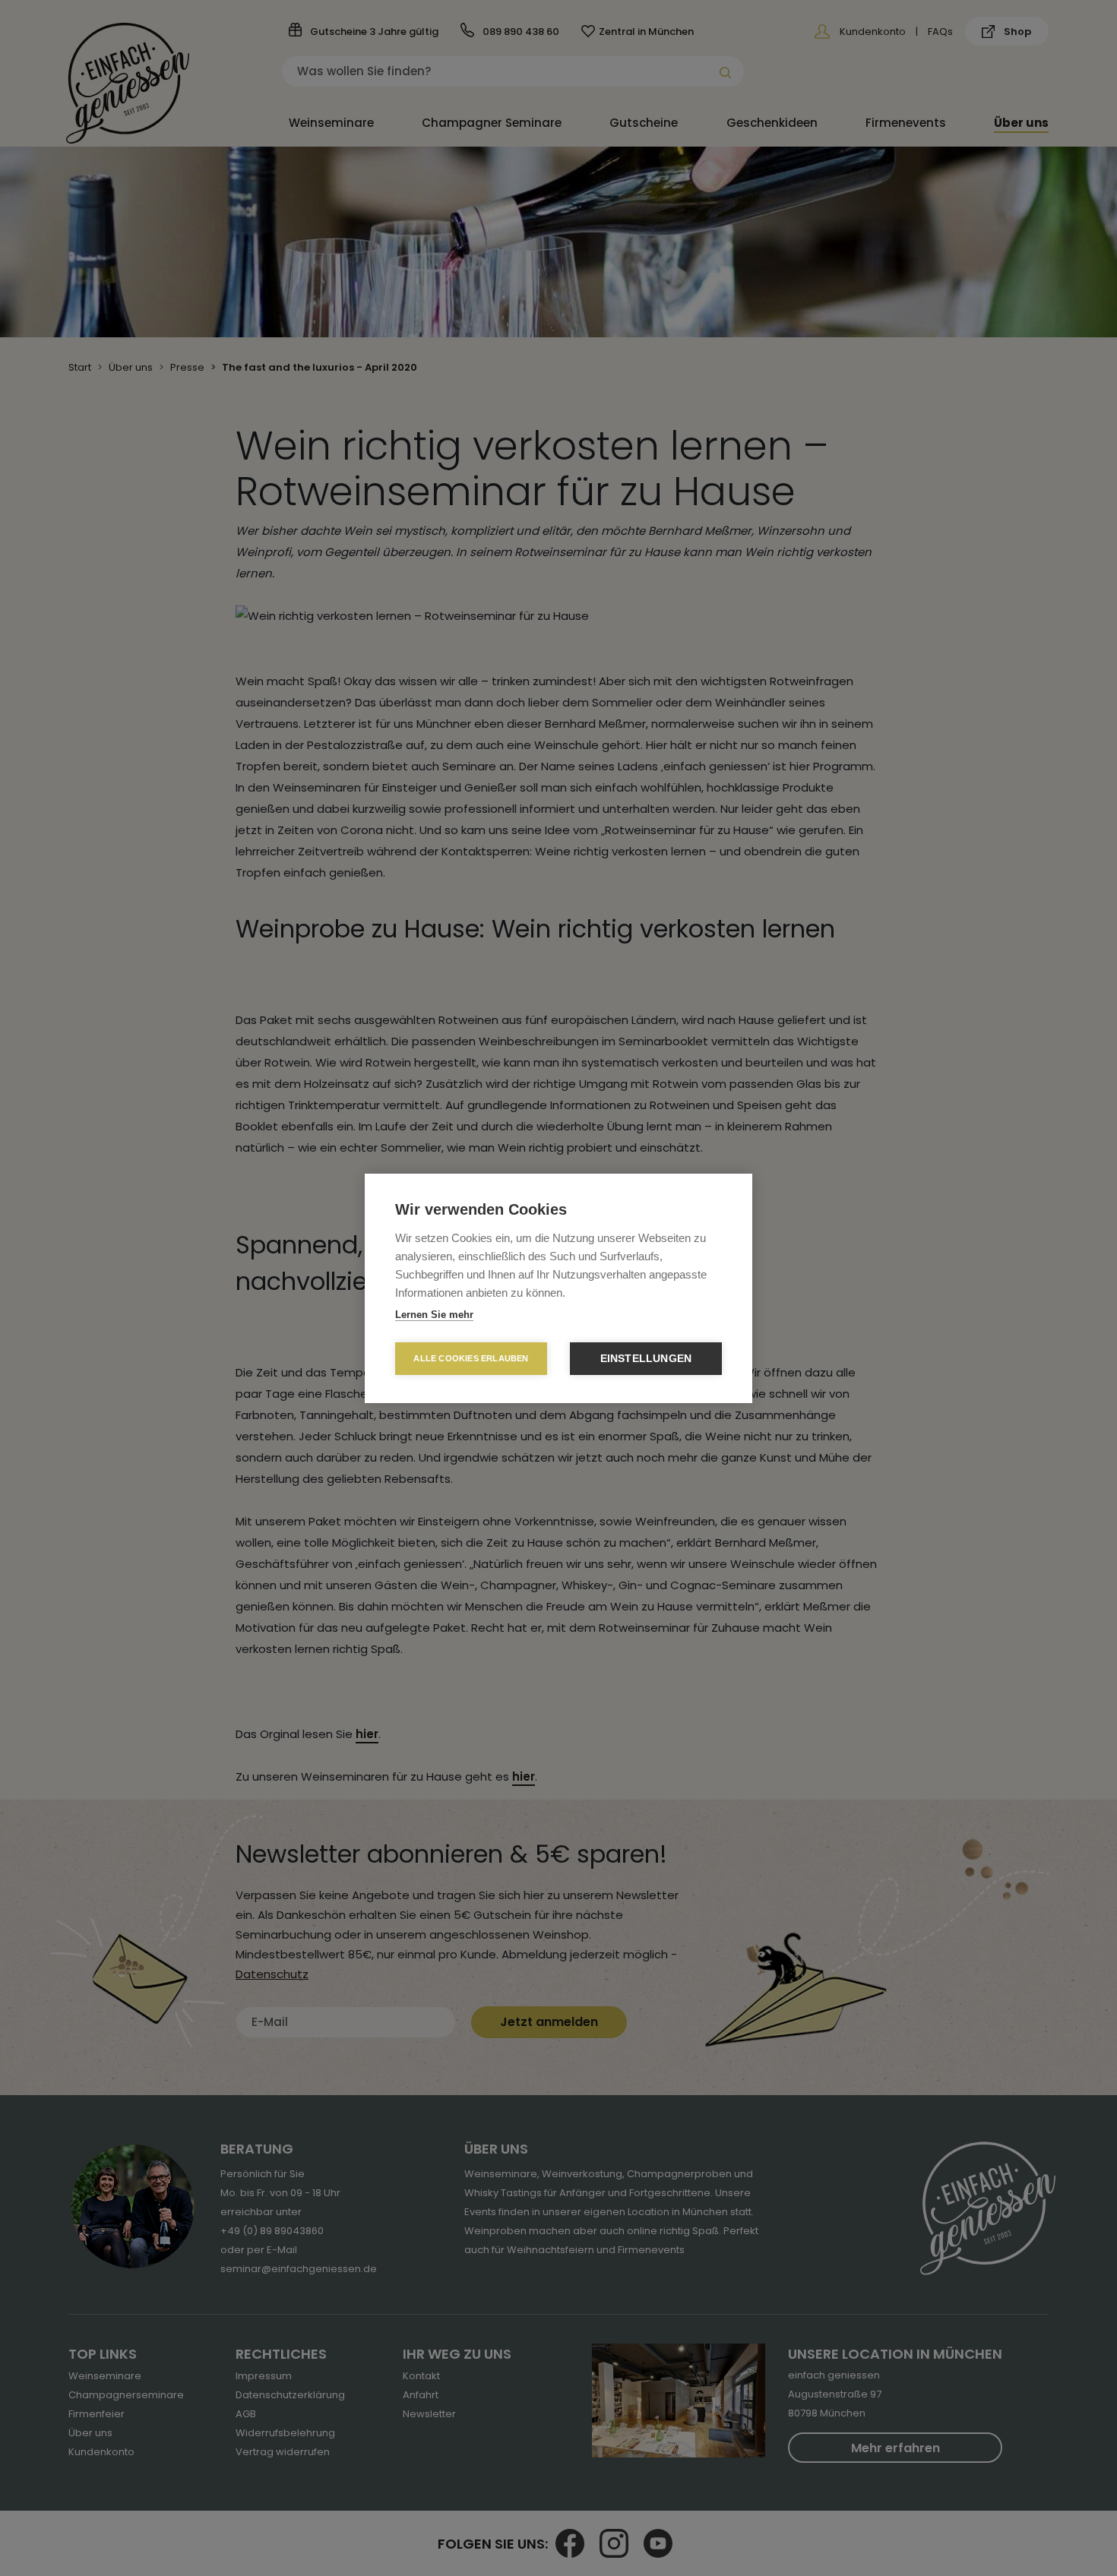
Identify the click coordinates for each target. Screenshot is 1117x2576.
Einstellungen (646, 1359)
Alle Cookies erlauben (471, 1358)
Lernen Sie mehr (434, 1315)
